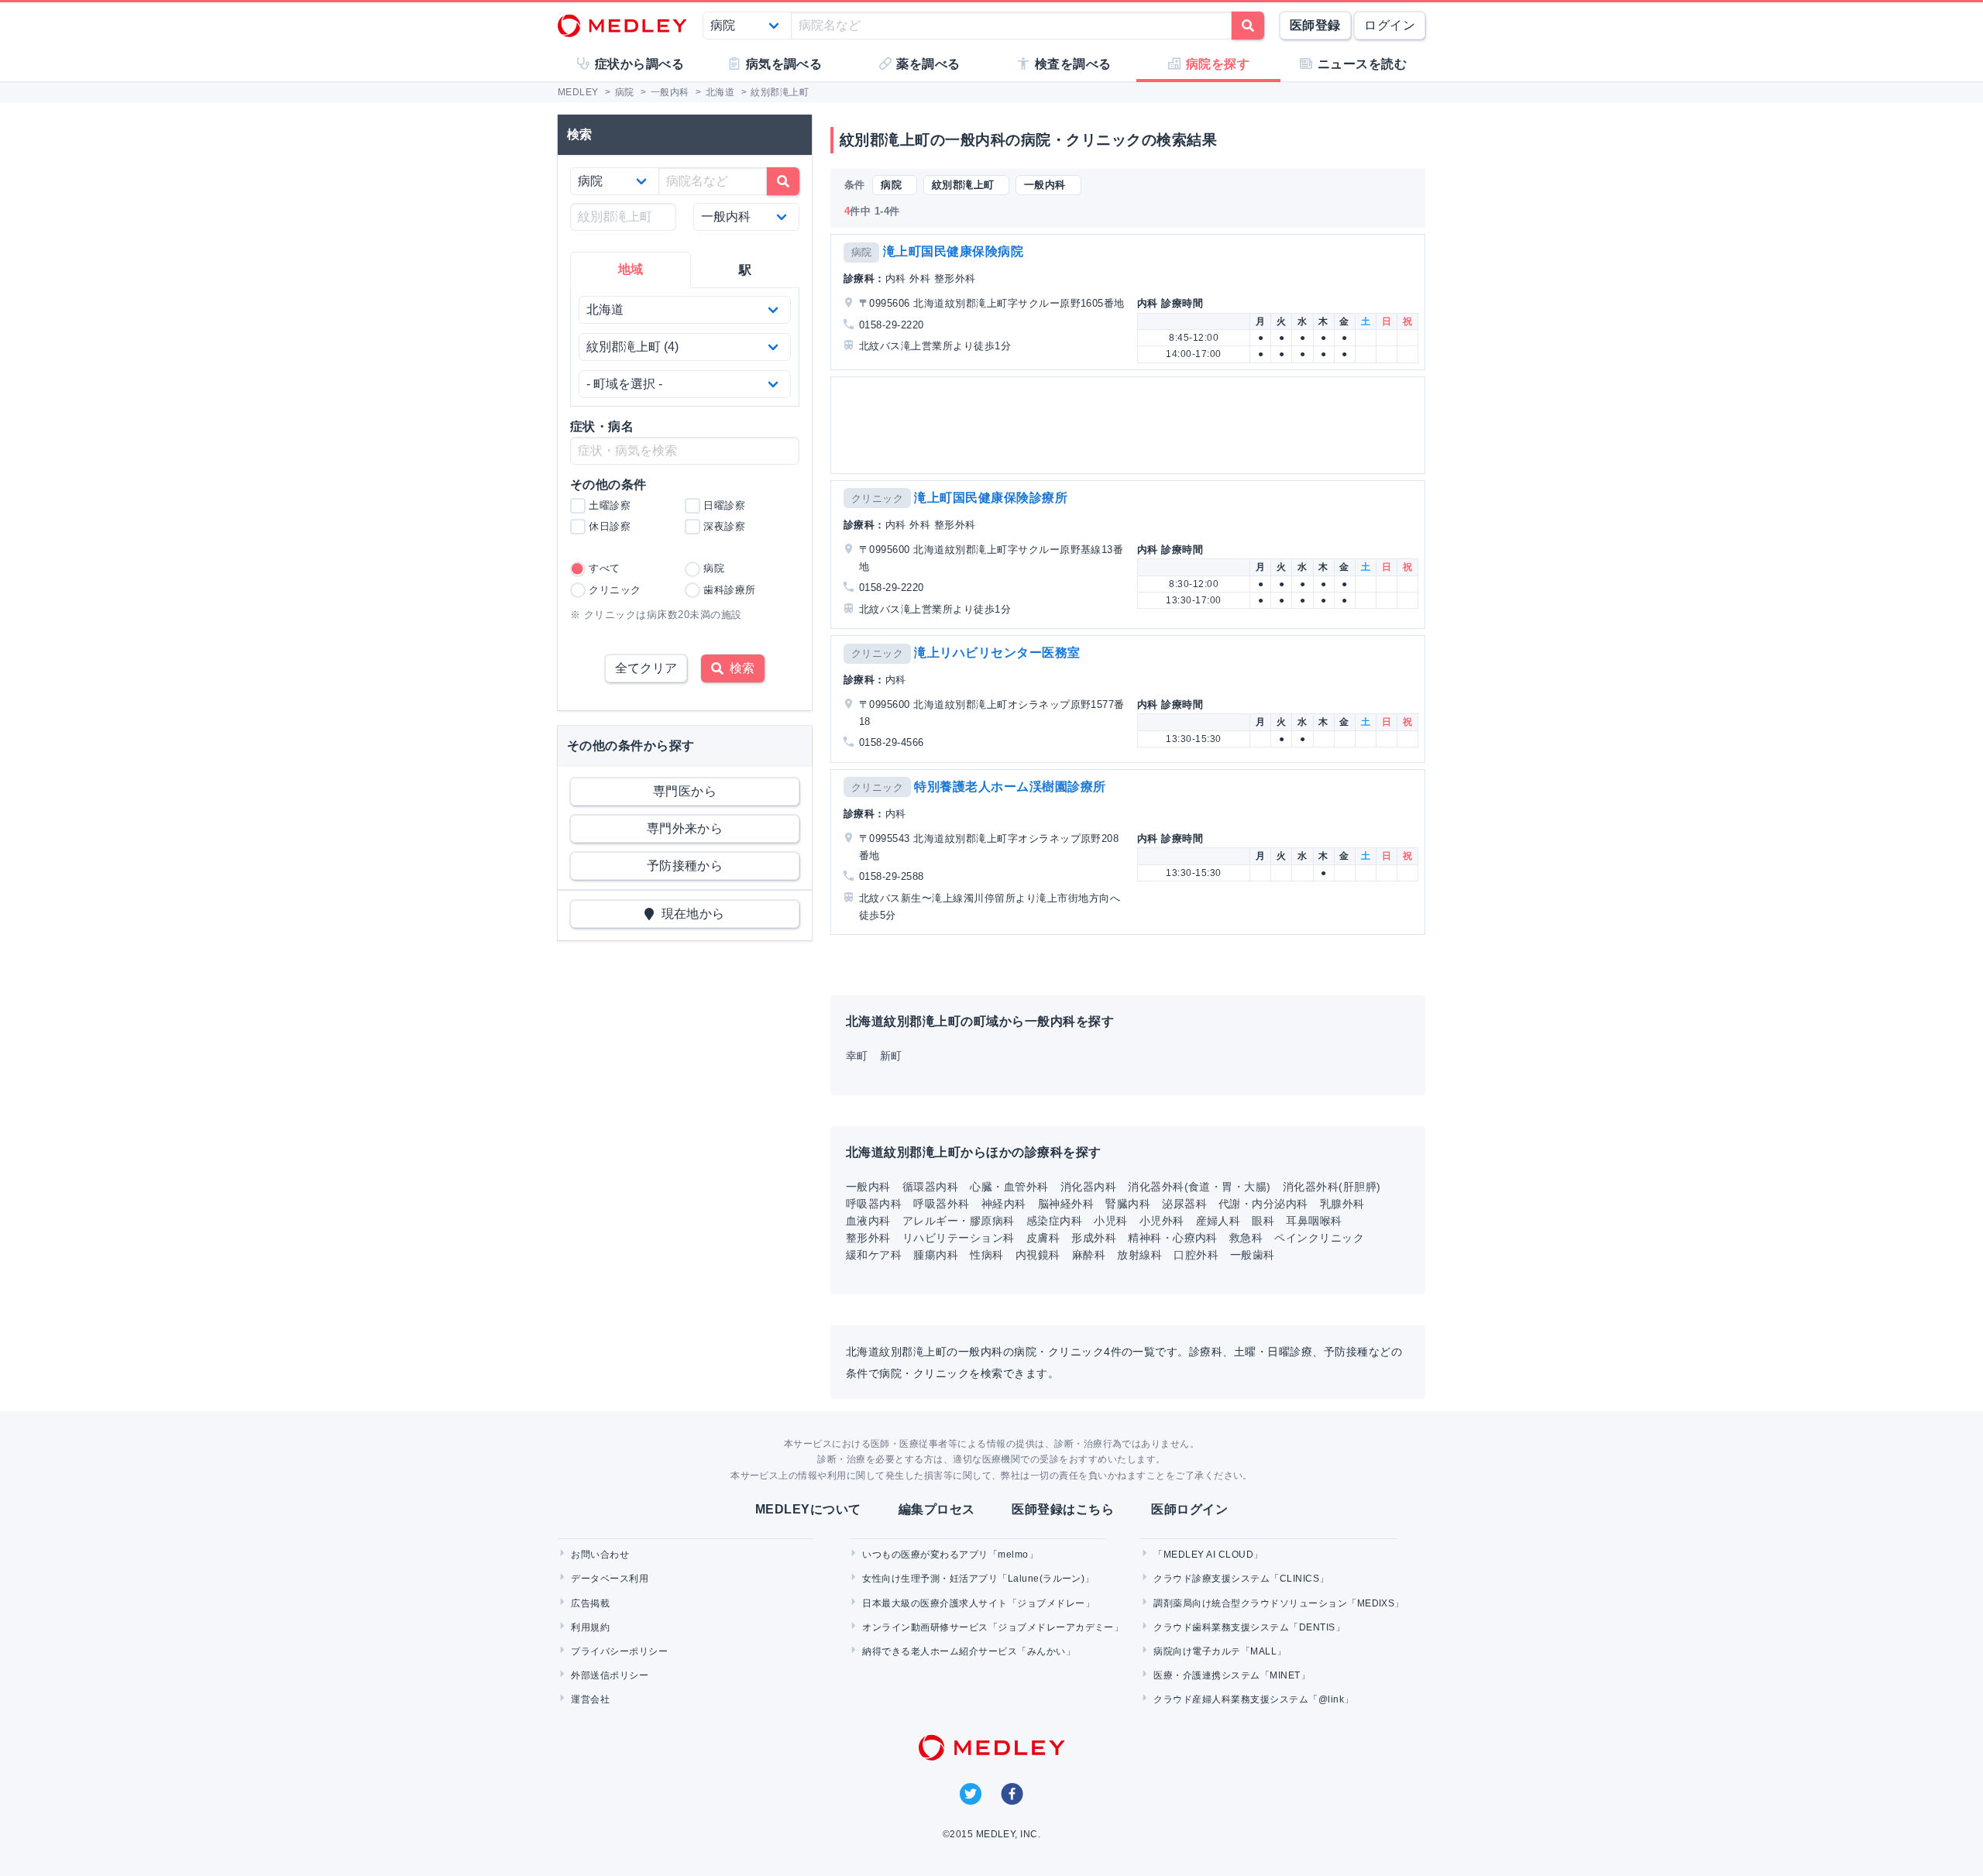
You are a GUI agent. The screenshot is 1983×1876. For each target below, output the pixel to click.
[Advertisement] (1131, 425)
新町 (891, 1056)
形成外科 (1094, 1238)
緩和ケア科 (874, 1255)
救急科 (1246, 1238)
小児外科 (1162, 1221)
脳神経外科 (1066, 1204)
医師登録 (1315, 25)
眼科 (1263, 1221)
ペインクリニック (1319, 1238)
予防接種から (685, 866)
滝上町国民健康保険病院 (953, 251)
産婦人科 (1218, 1221)
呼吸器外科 (941, 1204)
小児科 (1110, 1221)
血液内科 (868, 1221)
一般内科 (868, 1187)
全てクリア (646, 668)
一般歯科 (1253, 1255)
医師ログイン (1189, 1509)
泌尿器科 (1184, 1204)
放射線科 (1139, 1255)
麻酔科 (1089, 1255)
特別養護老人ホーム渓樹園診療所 (1010, 787)
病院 (862, 252)
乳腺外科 (1342, 1204)
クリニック (877, 498)
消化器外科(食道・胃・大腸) (1199, 1187)
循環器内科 (930, 1187)
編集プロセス (937, 1509)
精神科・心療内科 (1173, 1238)
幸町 (857, 1056)
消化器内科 (1088, 1187)
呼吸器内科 (874, 1204)
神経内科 (1004, 1204)
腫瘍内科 (936, 1255)
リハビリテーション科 (959, 1238)
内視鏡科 (1038, 1255)
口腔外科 (1196, 1255)
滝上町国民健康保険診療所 (991, 498)
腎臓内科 (1128, 1204)
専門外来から (685, 828)
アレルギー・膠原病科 (959, 1221)
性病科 (986, 1255)
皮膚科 (1043, 1238)
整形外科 (868, 1238)
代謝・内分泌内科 (1263, 1204)
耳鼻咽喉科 (1314, 1221)
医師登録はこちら (1063, 1509)
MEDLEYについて (808, 1509)
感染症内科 (1054, 1221)
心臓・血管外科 (1009, 1187)
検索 (739, 668)
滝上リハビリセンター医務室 (997, 653)
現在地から (690, 914)
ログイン (1390, 25)
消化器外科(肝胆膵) (1332, 1187)
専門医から (685, 791)
